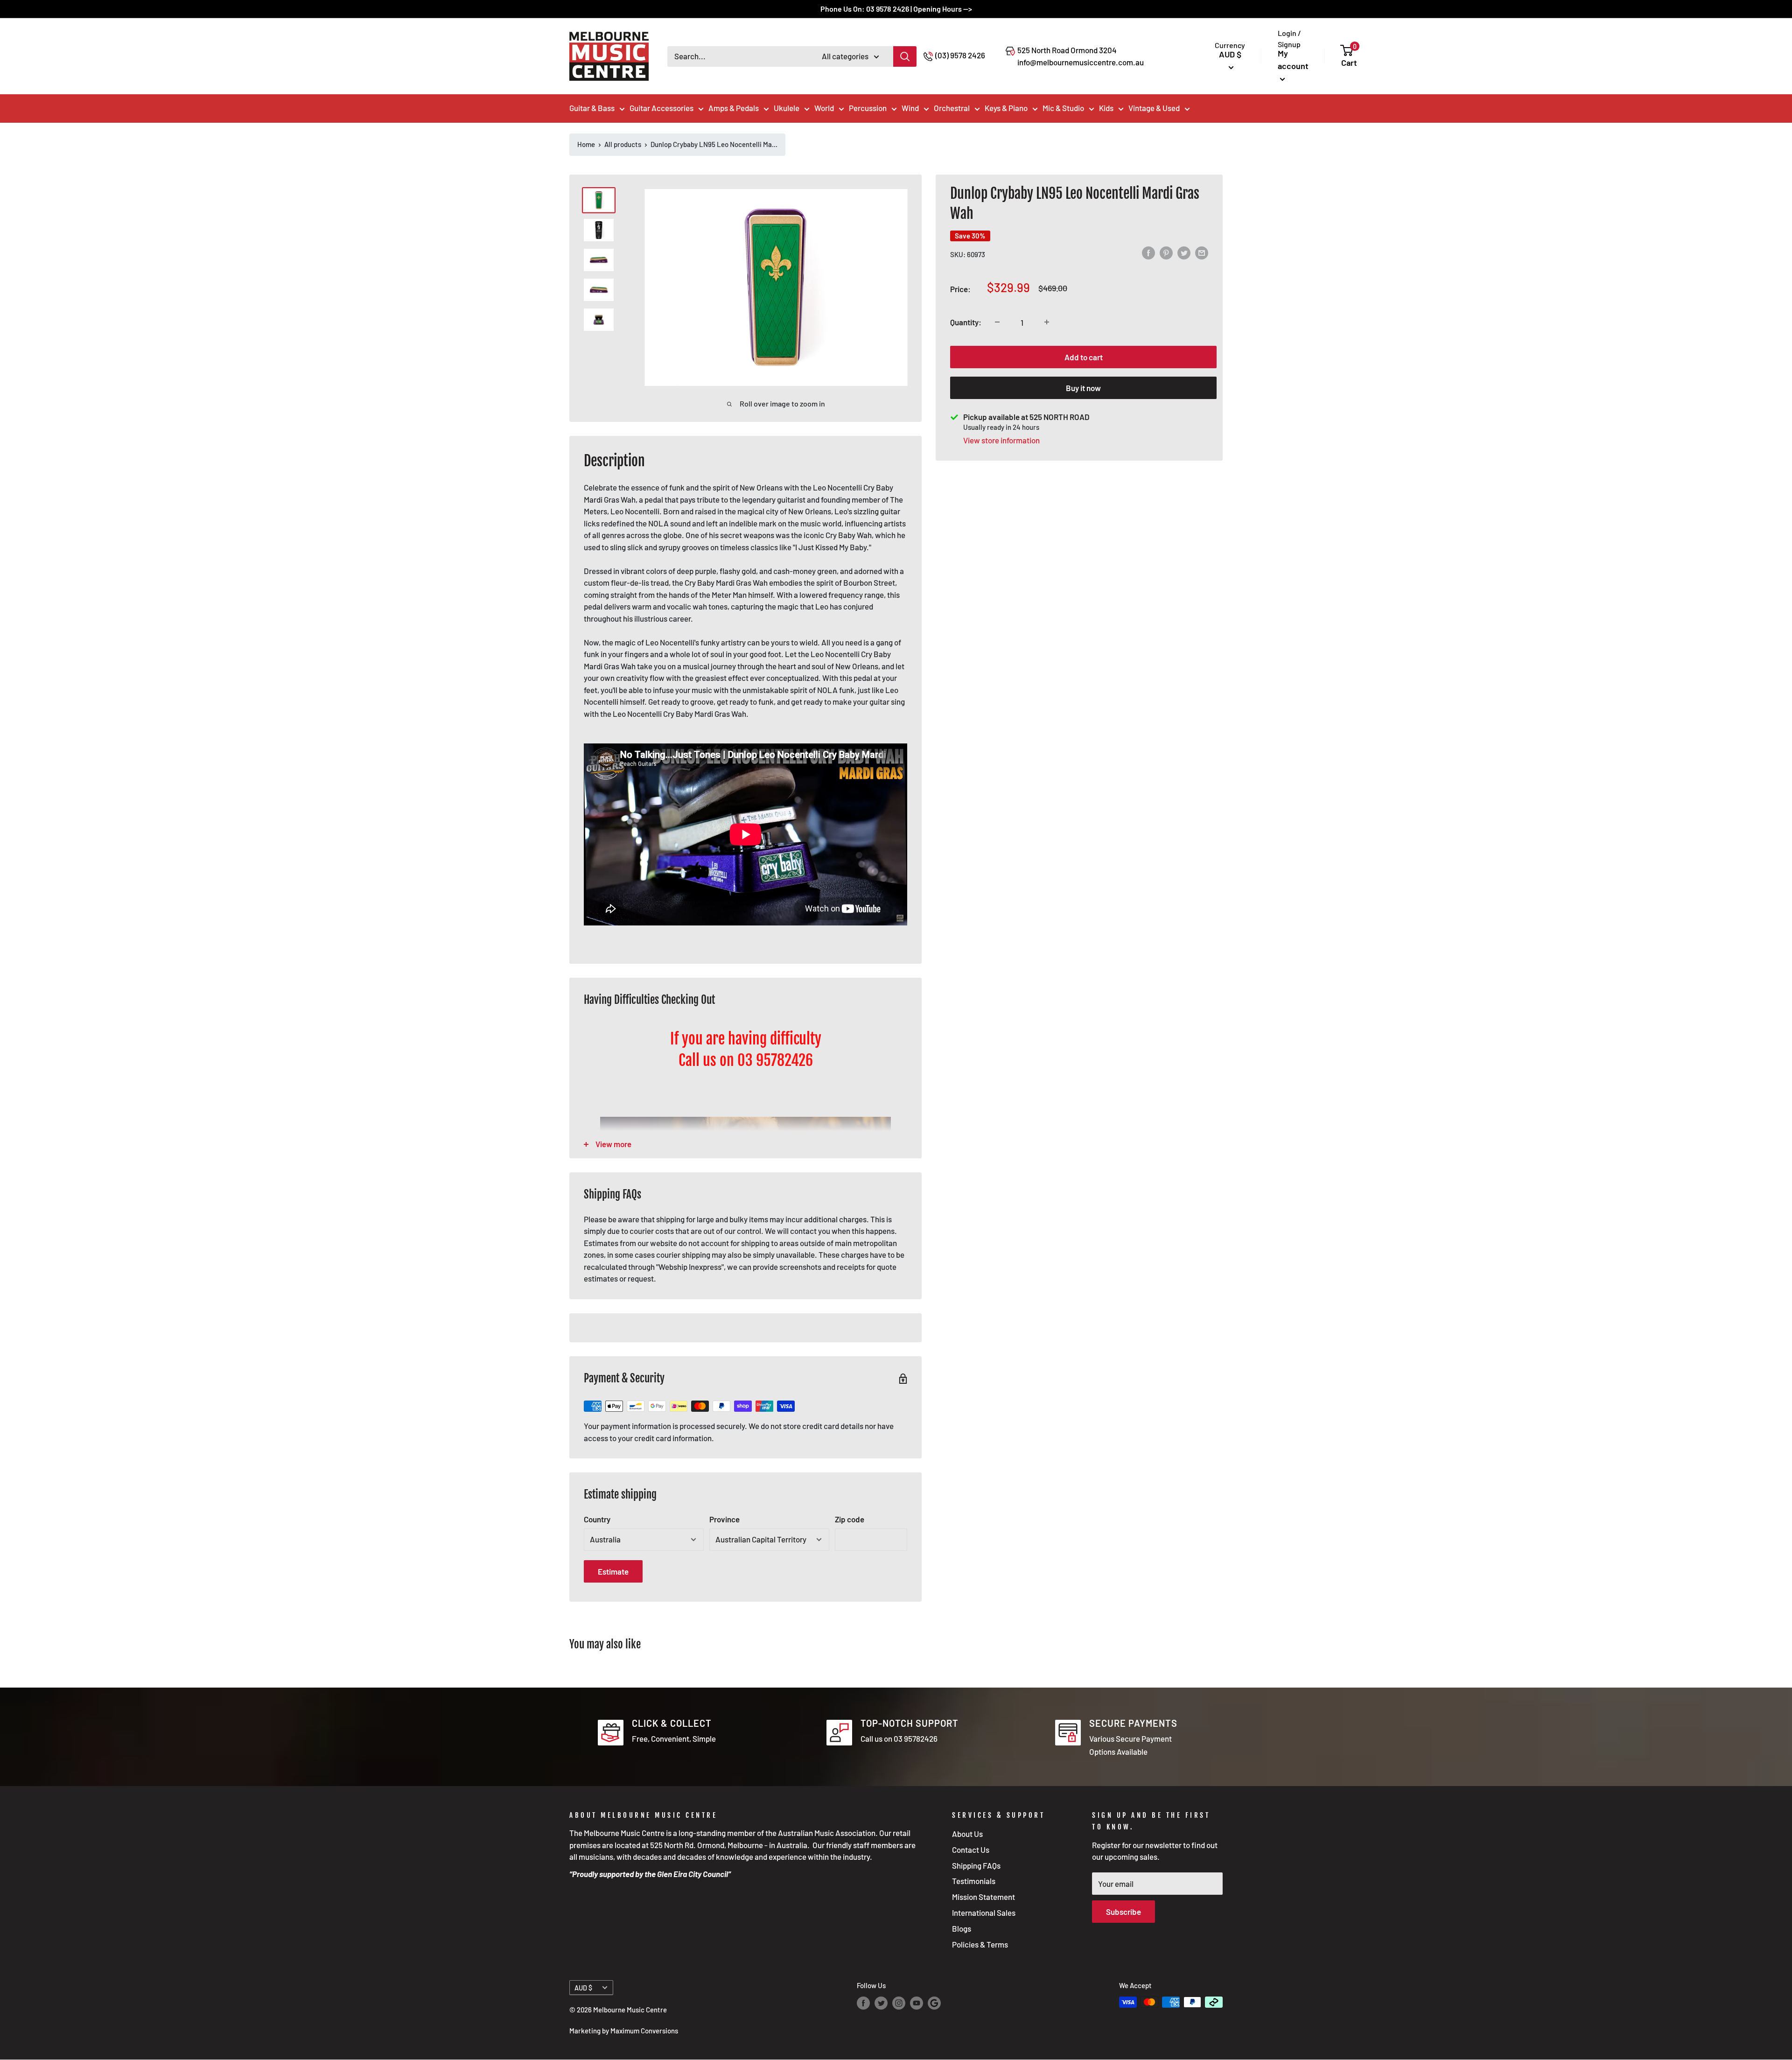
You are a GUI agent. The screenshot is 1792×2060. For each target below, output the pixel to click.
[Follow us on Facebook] (863, 2003)
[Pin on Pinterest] (1166, 253)
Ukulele (787, 108)
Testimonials (974, 1881)
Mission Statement (983, 1897)
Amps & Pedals (734, 108)
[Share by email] (1202, 253)
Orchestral (952, 108)
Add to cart (1084, 357)
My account (1293, 60)
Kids (1106, 108)
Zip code (850, 1519)
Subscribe (1123, 1912)
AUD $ (583, 1988)
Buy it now (1083, 387)
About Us (967, 1834)
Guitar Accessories (661, 108)
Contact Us (971, 1850)
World (824, 108)
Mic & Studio (1063, 108)
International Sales (984, 1913)
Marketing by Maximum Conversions (624, 2031)
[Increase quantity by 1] (1047, 322)
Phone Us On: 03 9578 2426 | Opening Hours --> (896, 9)
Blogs (962, 1928)
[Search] (905, 56)
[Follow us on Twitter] (881, 2003)
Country (597, 1519)
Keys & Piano (1006, 108)
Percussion (868, 108)
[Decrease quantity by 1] (997, 322)
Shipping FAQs (976, 1865)
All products (623, 144)
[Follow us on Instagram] (899, 2003)
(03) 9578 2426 (960, 55)
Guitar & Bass (592, 108)
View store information (1001, 440)
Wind (910, 108)
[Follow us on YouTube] (917, 2003)
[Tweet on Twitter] (1184, 253)
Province (724, 1519)
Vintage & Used (1154, 108)
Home (586, 144)
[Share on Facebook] (1148, 253)
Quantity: (966, 322)
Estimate (613, 1571)
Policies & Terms (980, 1944)
